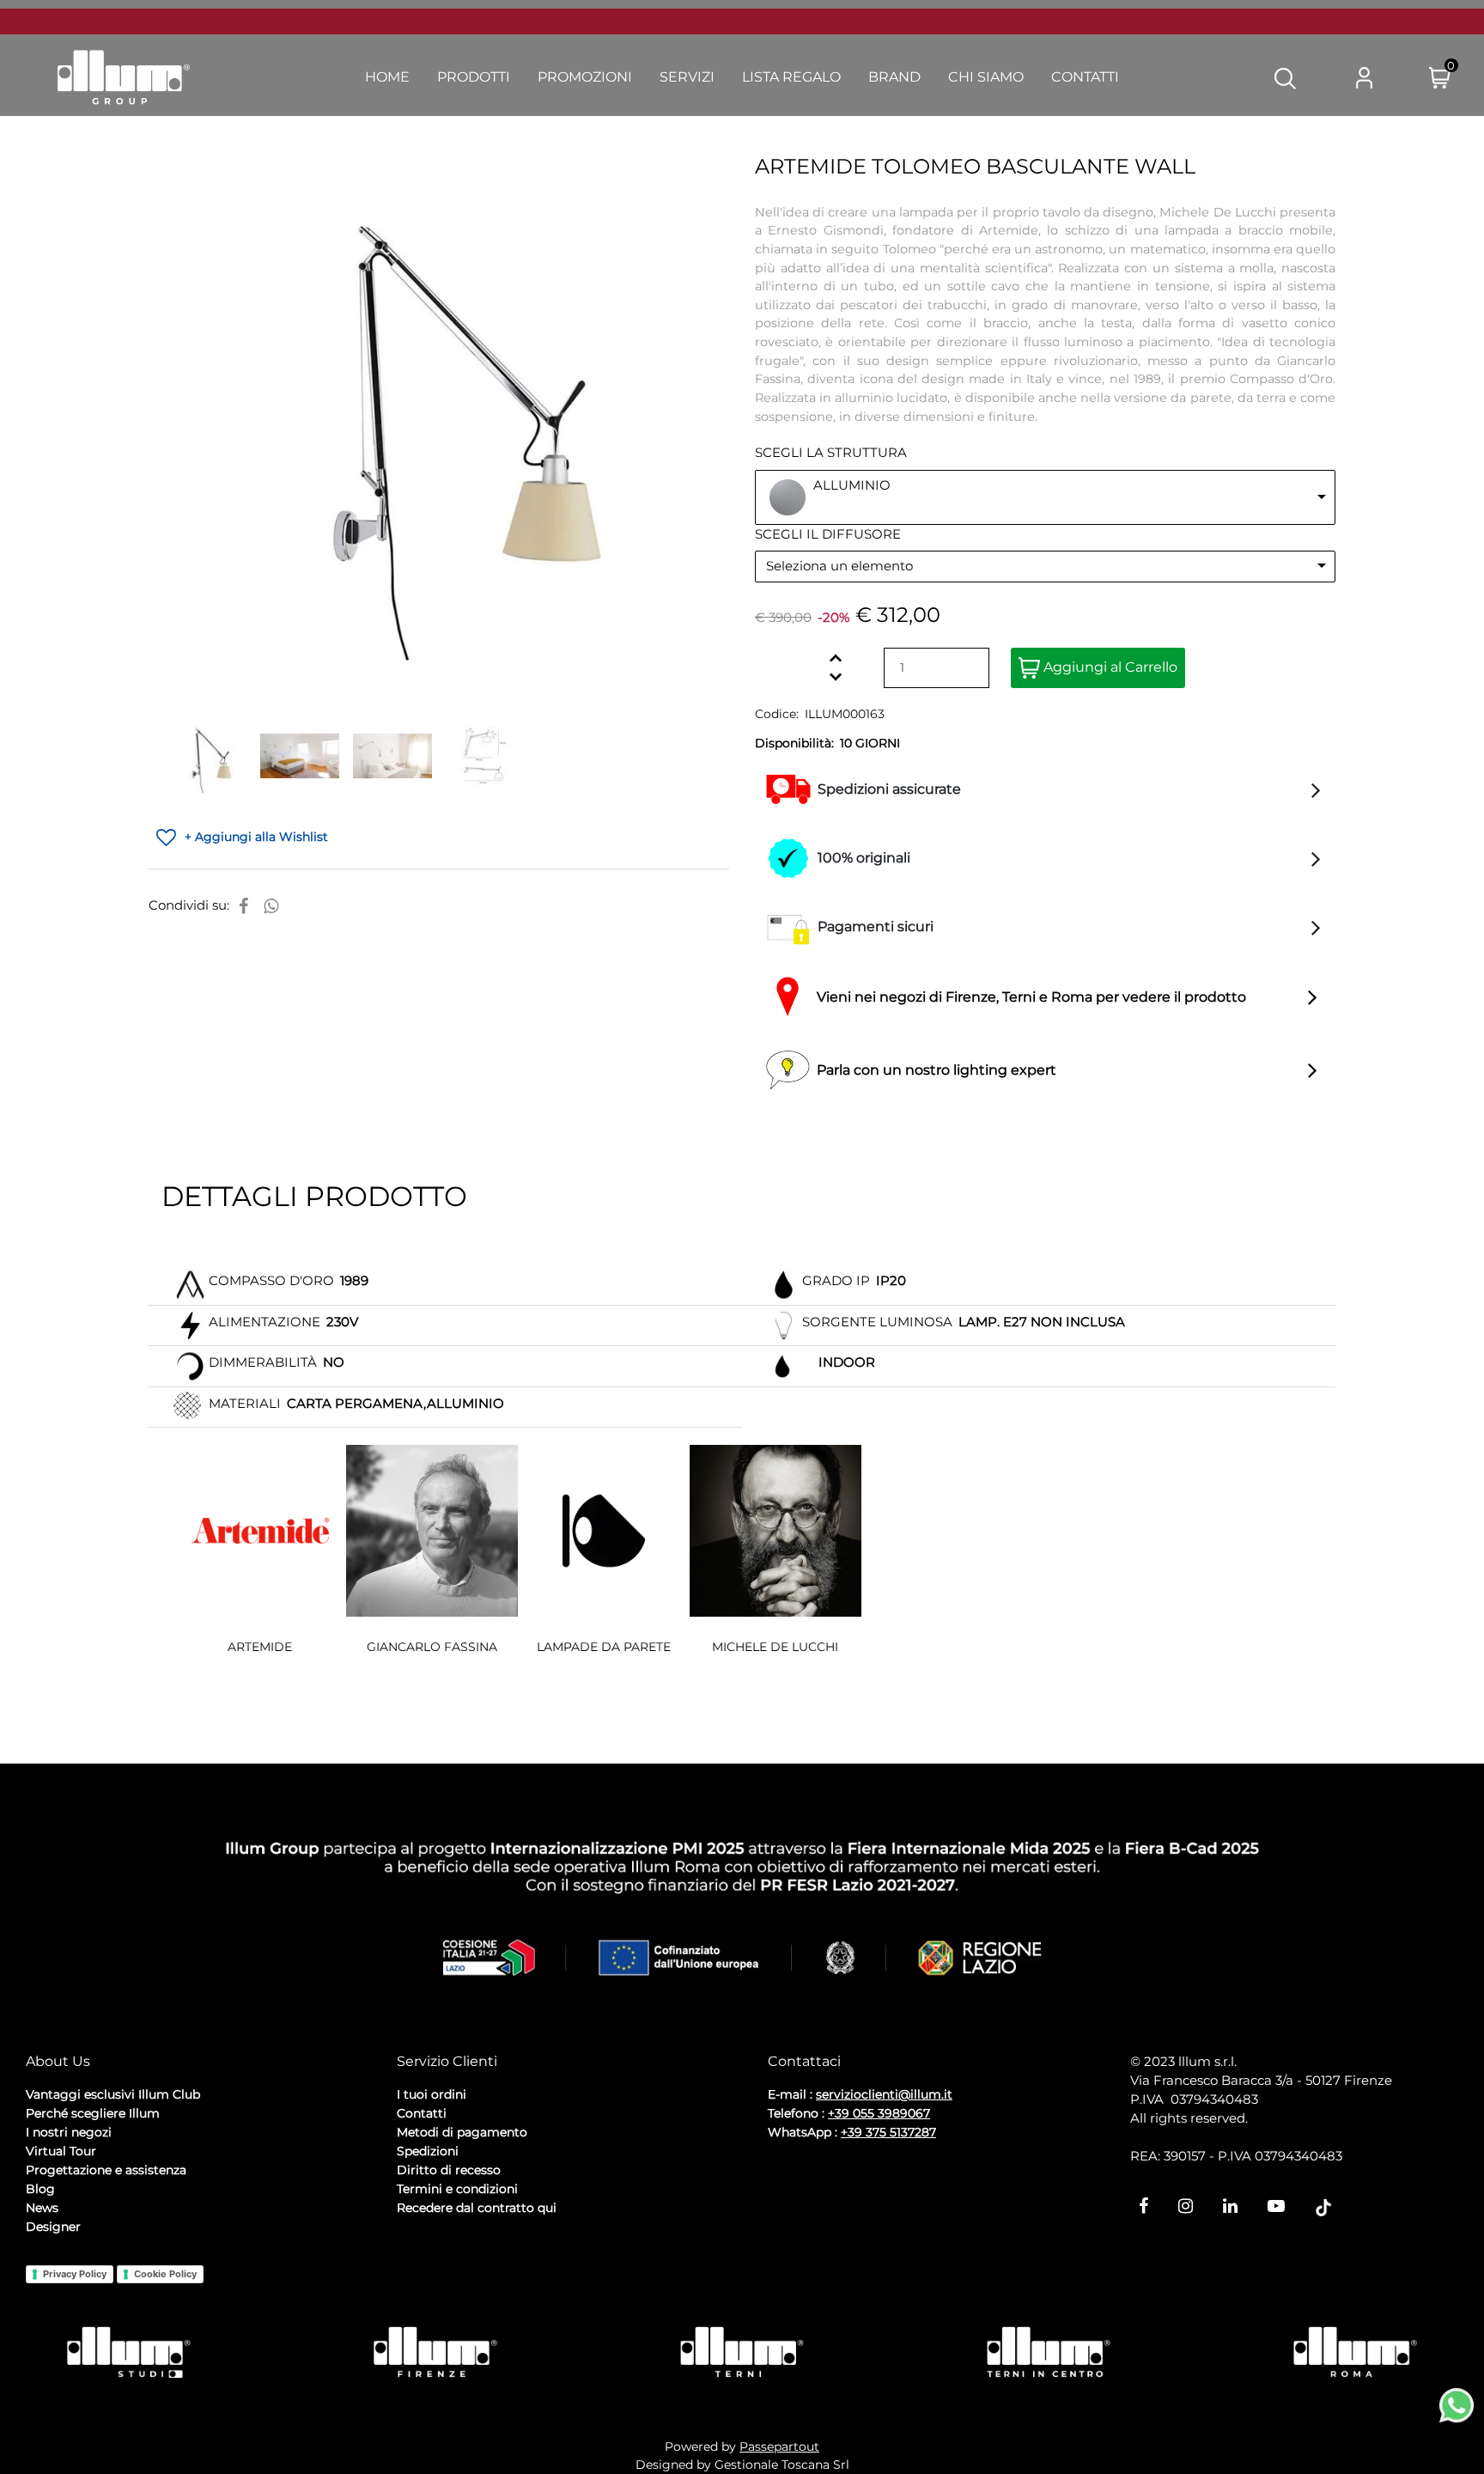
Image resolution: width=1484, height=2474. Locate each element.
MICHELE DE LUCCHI (775, 1647)
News (42, 2208)
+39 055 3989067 (879, 2113)
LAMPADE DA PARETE (604, 1647)
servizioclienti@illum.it (884, 2094)
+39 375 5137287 (888, 2132)
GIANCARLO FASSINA (432, 1647)
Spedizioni (428, 2151)
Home (387, 77)
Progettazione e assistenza (106, 2170)
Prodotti (474, 77)
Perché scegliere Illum (93, 2113)
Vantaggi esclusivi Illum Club (113, 2094)
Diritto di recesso (449, 2170)
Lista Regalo (791, 77)
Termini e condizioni (457, 2189)
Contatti (1085, 77)
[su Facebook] (243, 906)
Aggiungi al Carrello (1109, 667)
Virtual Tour (61, 2151)
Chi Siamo (986, 77)
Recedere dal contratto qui (477, 2208)
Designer (53, 2227)
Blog (40, 2189)
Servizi (687, 77)
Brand (894, 77)
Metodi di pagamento (462, 2132)
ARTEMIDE (260, 1647)
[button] (1285, 77)
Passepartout (779, 2447)
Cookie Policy (165, 2274)
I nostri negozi (69, 2132)
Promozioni (585, 77)
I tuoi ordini (432, 2094)
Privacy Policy (75, 2274)
